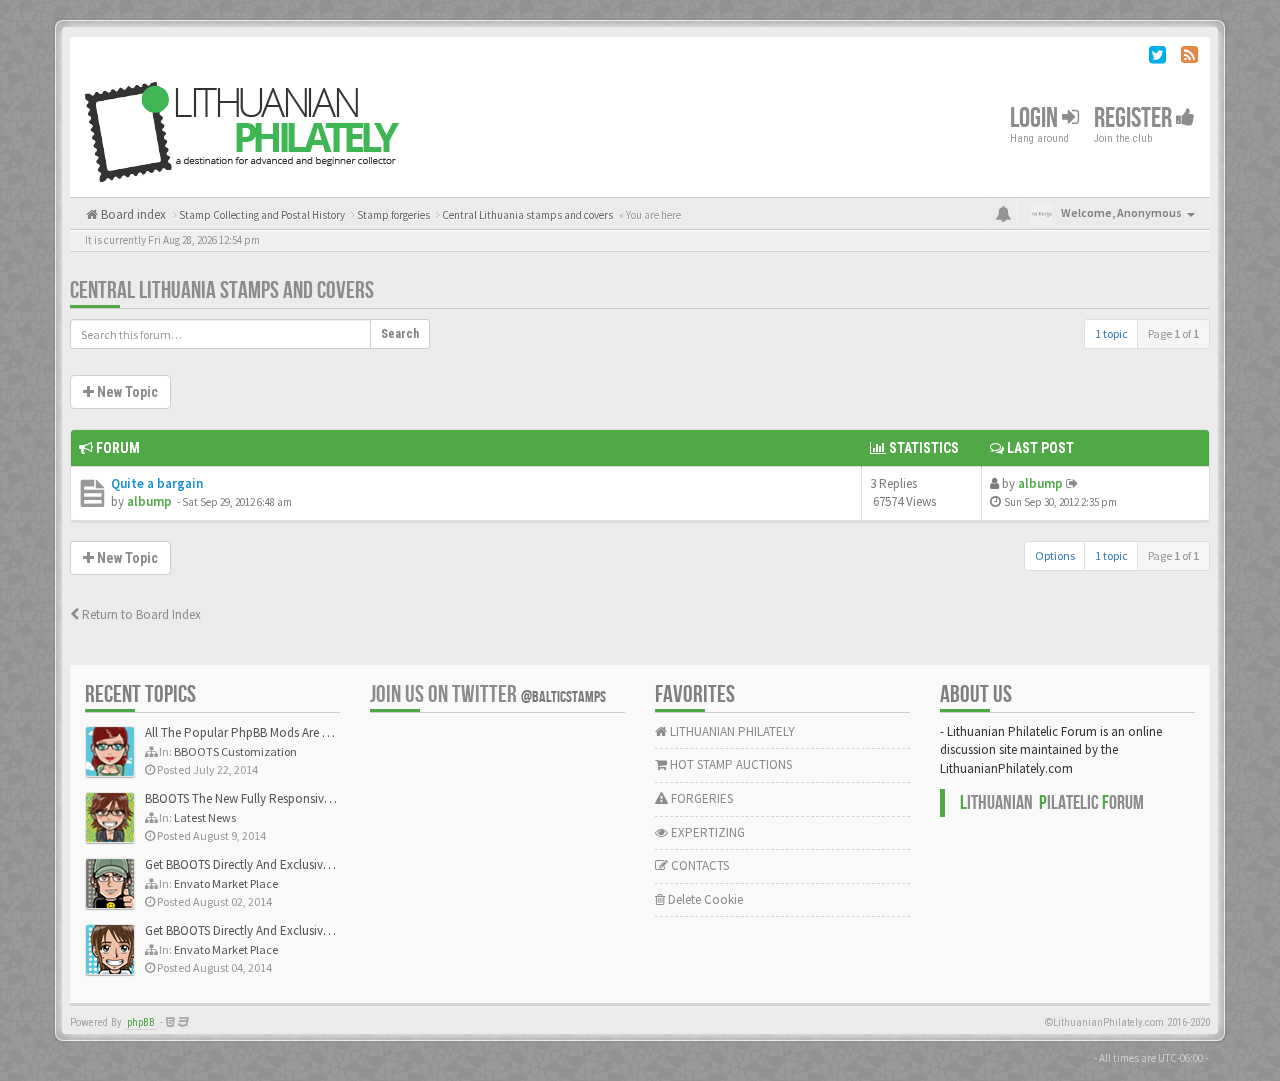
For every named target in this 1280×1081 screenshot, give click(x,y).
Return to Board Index (140, 614)
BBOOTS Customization (235, 751)
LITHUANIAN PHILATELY (731, 731)
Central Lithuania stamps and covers (222, 290)
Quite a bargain (157, 483)
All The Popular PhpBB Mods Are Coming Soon (271, 732)
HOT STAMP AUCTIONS (729, 764)
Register (1135, 118)
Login (1036, 118)
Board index (132, 214)
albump (149, 501)
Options (1055, 555)
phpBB (141, 1022)
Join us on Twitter (488, 694)
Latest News (205, 817)
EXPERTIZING (706, 832)
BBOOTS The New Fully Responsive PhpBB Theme (277, 798)
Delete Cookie (704, 899)
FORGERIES (700, 798)
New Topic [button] (126, 392)
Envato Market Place (226, 883)
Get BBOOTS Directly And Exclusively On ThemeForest (287, 864)
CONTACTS (698, 865)
